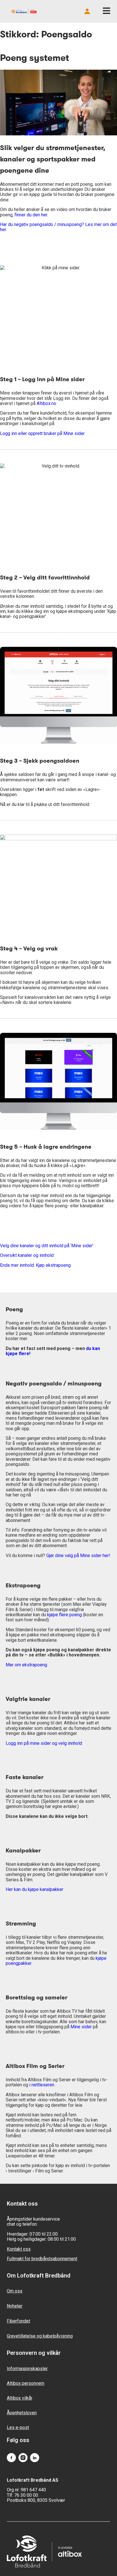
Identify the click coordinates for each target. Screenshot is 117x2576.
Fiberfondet (18, 2321)
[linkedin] (35, 2458)
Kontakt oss (19, 2249)
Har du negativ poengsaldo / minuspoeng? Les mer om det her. (58, 227)
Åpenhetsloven (22, 2413)
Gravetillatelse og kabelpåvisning (40, 2336)
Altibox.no (46, 403)
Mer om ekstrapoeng (26, 1665)
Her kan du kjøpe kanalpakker (35, 1889)
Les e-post (18, 2427)
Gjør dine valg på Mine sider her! (78, 1555)
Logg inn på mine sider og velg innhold (44, 1743)
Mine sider (81, 2027)
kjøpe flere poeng (64, 1615)
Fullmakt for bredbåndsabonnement (42, 2259)
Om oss (15, 2291)
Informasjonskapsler (27, 2369)
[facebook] (11, 2458)
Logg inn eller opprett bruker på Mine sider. (43, 433)
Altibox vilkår (20, 2398)
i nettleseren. (42, 2085)
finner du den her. (31, 215)
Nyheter (15, 2306)
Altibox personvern (26, 2383)
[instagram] (23, 2458)
